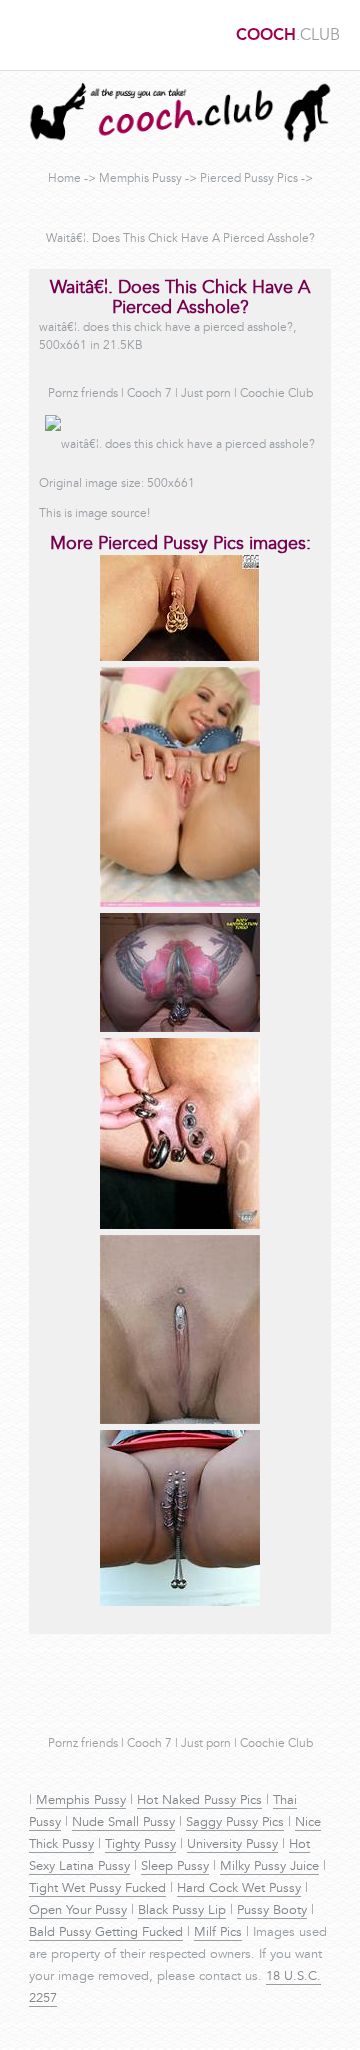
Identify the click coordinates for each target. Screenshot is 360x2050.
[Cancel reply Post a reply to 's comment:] (180, 1029)
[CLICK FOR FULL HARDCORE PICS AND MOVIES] (180, 658)
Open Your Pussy (78, 1911)
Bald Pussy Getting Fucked (106, 1933)
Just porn (206, 394)
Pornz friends (83, 394)
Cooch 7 (149, 394)
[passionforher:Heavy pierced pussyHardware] (180, 1603)
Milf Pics (218, 1933)
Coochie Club (276, 394)
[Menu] (25, 35)
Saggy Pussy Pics (235, 1823)
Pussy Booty (272, 1911)
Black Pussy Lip (182, 1911)
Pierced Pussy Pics (249, 179)
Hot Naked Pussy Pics (199, 1801)
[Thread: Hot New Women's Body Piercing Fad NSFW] (180, 1421)
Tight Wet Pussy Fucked (97, 1889)
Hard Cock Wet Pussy (239, 1889)
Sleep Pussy (175, 1867)
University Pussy (232, 1845)
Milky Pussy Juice (269, 1867)
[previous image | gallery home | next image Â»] (180, 904)
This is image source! (94, 514)
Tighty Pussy (140, 1845)
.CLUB (288, 36)
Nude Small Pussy (123, 1823)
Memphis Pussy (140, 179)
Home (64, 179)
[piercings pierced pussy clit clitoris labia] (180, 1226)
